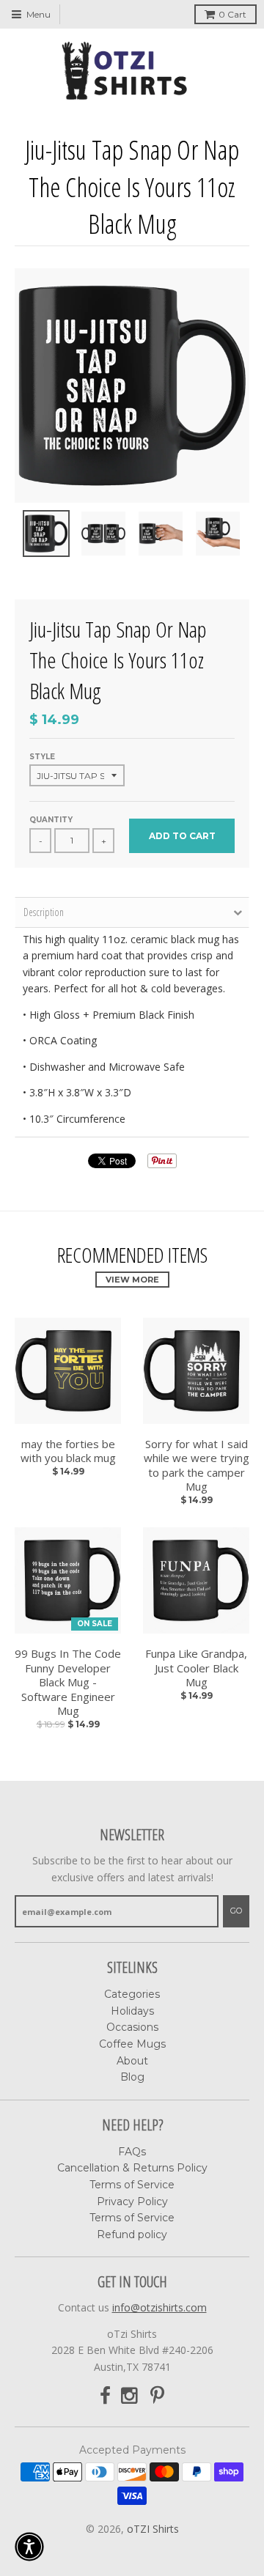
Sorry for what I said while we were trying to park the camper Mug (197, 1466)
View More (132, 1280)
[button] (29, 2547)
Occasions (132, 2027)
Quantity (51, 820)
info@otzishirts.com (159, 2307)
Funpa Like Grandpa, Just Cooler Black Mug (196, 1668)
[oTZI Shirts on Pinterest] (157, 2396)
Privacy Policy (132, 2202)
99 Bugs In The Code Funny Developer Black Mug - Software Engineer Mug (68, 1682)
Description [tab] (44, 912)
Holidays (132, 2011)
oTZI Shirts (153, 2529)
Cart (232, 14)
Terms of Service (132, 2185)
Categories (132, 1994)
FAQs (132, 2152)
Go (236, 1911)
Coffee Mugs (132, 2044)
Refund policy (132, 2234)
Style (42, 757)
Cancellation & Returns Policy (132, 2168)
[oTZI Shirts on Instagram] (131, 2396)
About (132, 2061)
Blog (132, 2077)
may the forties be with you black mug (68, 1451)
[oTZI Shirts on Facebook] (105, 2396)
